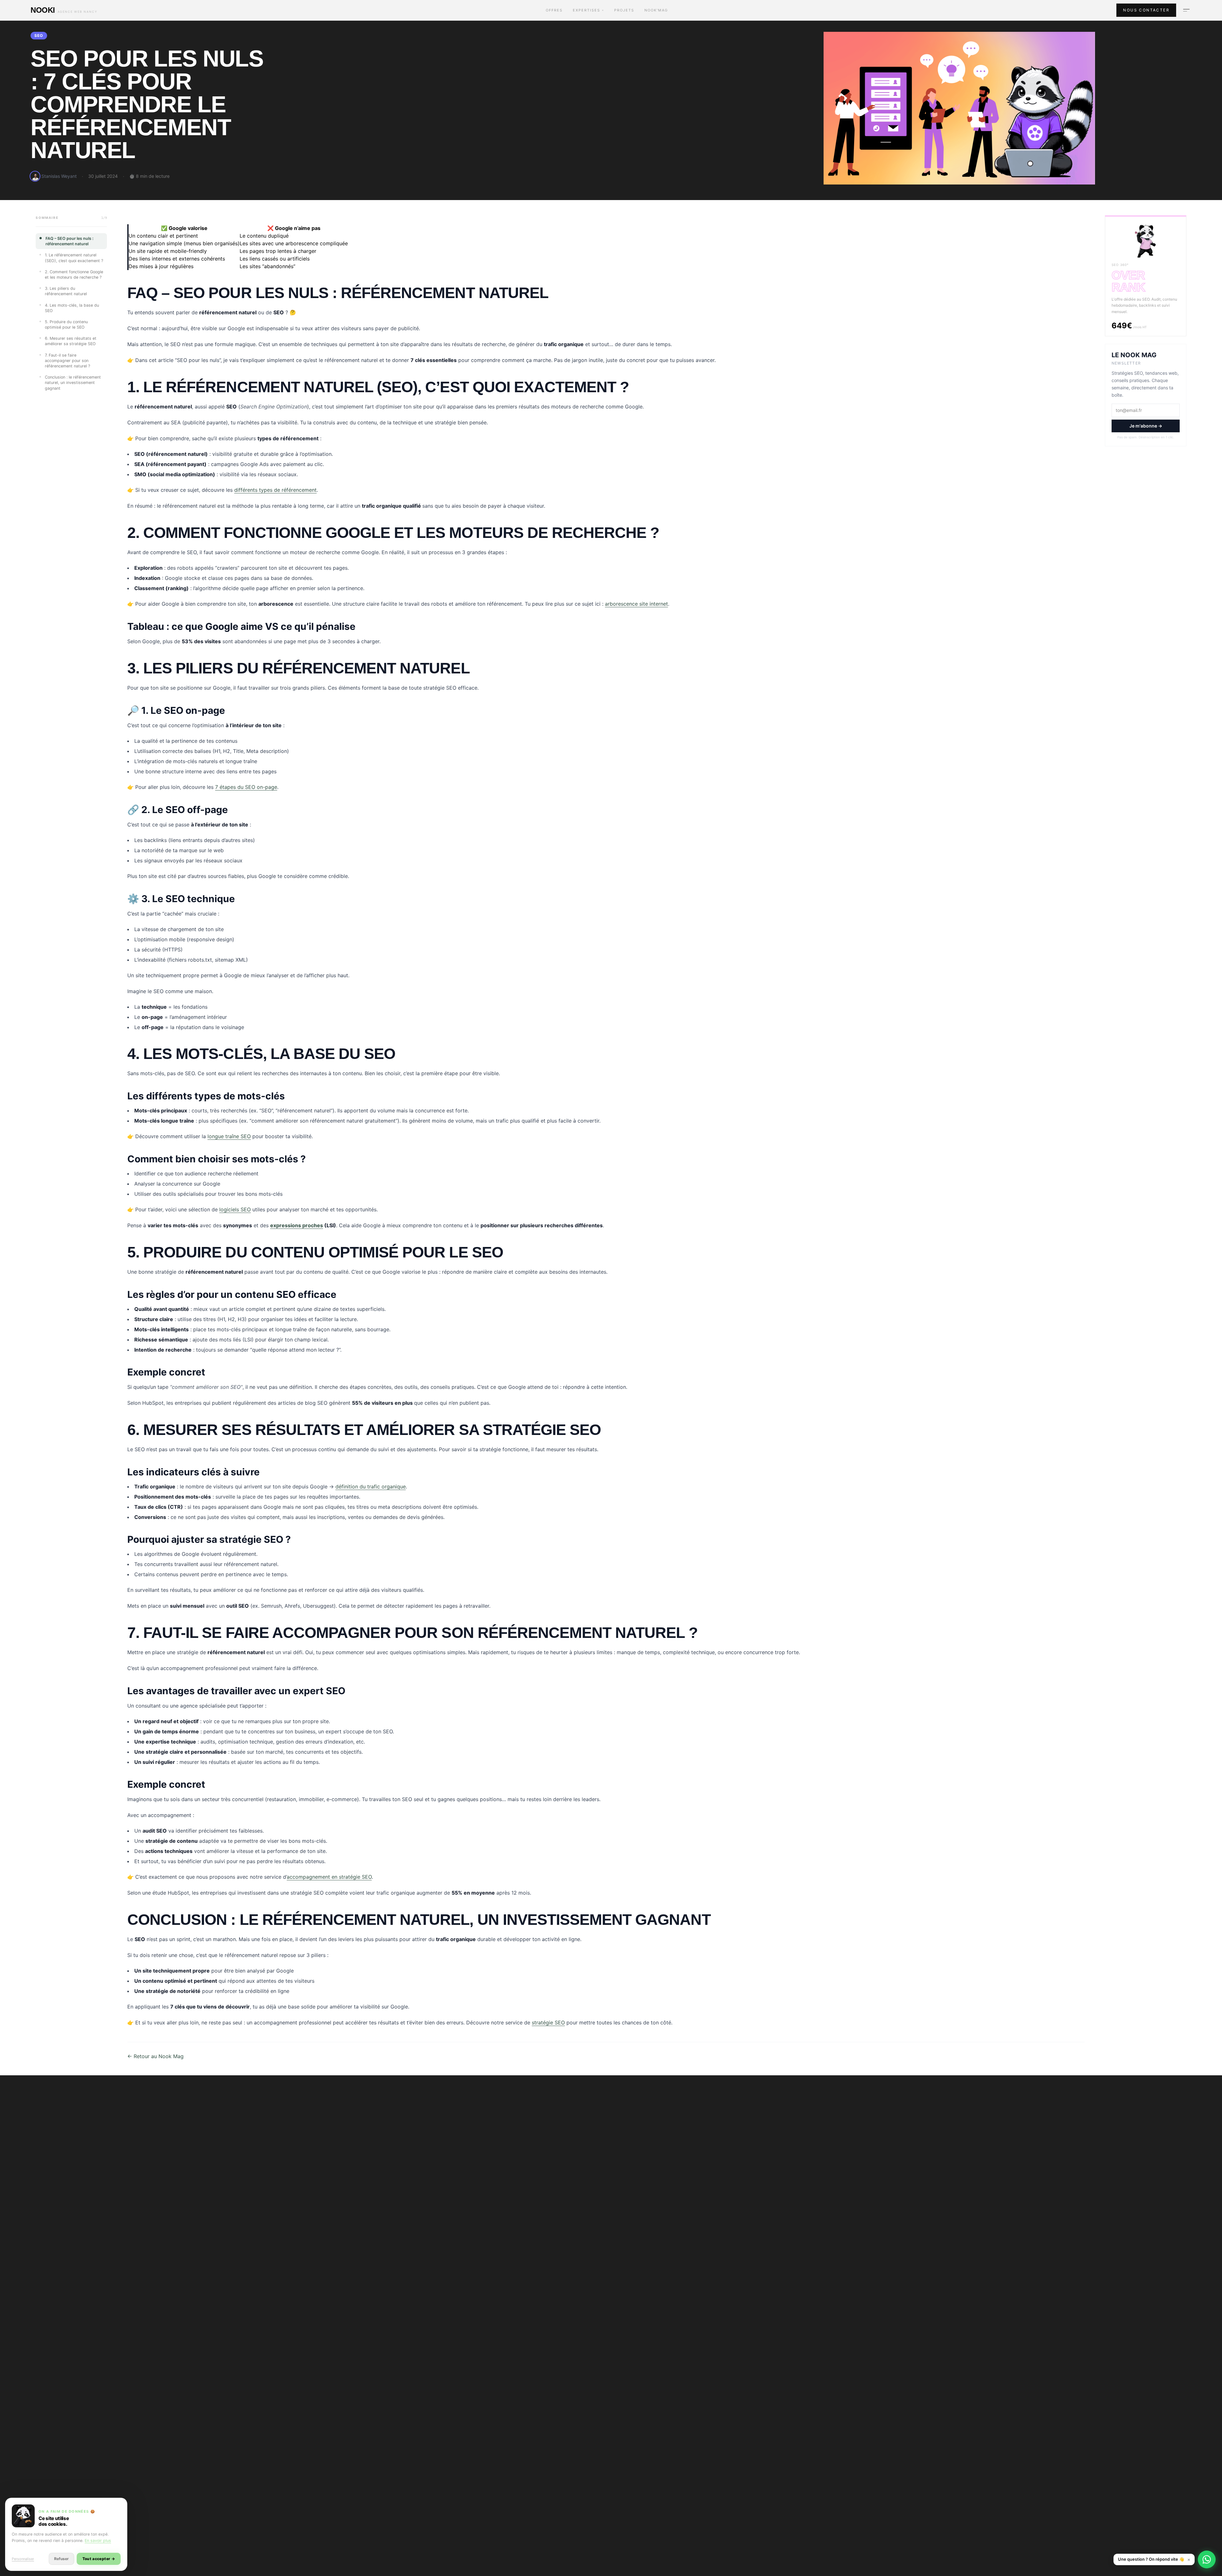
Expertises (588, 10)
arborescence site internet (636, 604)
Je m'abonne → (1146, 426)
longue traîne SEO (229, 1136)
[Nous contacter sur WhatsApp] (1207, 2559)
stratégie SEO (548, 2023)
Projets (624, 10)
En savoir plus (98, 2541)
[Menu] (1186, 10)
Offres (554, 10)
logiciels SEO (235, 1209)
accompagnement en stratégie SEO (329, 1877)
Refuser (61, 2559)
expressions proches (297, 1225)
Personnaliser (23, 2559)
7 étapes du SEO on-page (246, 787)
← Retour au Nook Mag (155, 2056)
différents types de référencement (275, 490)
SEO (39, 35)
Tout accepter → (99, 2559)
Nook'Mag (656, 10)
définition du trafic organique (371, 1486)
